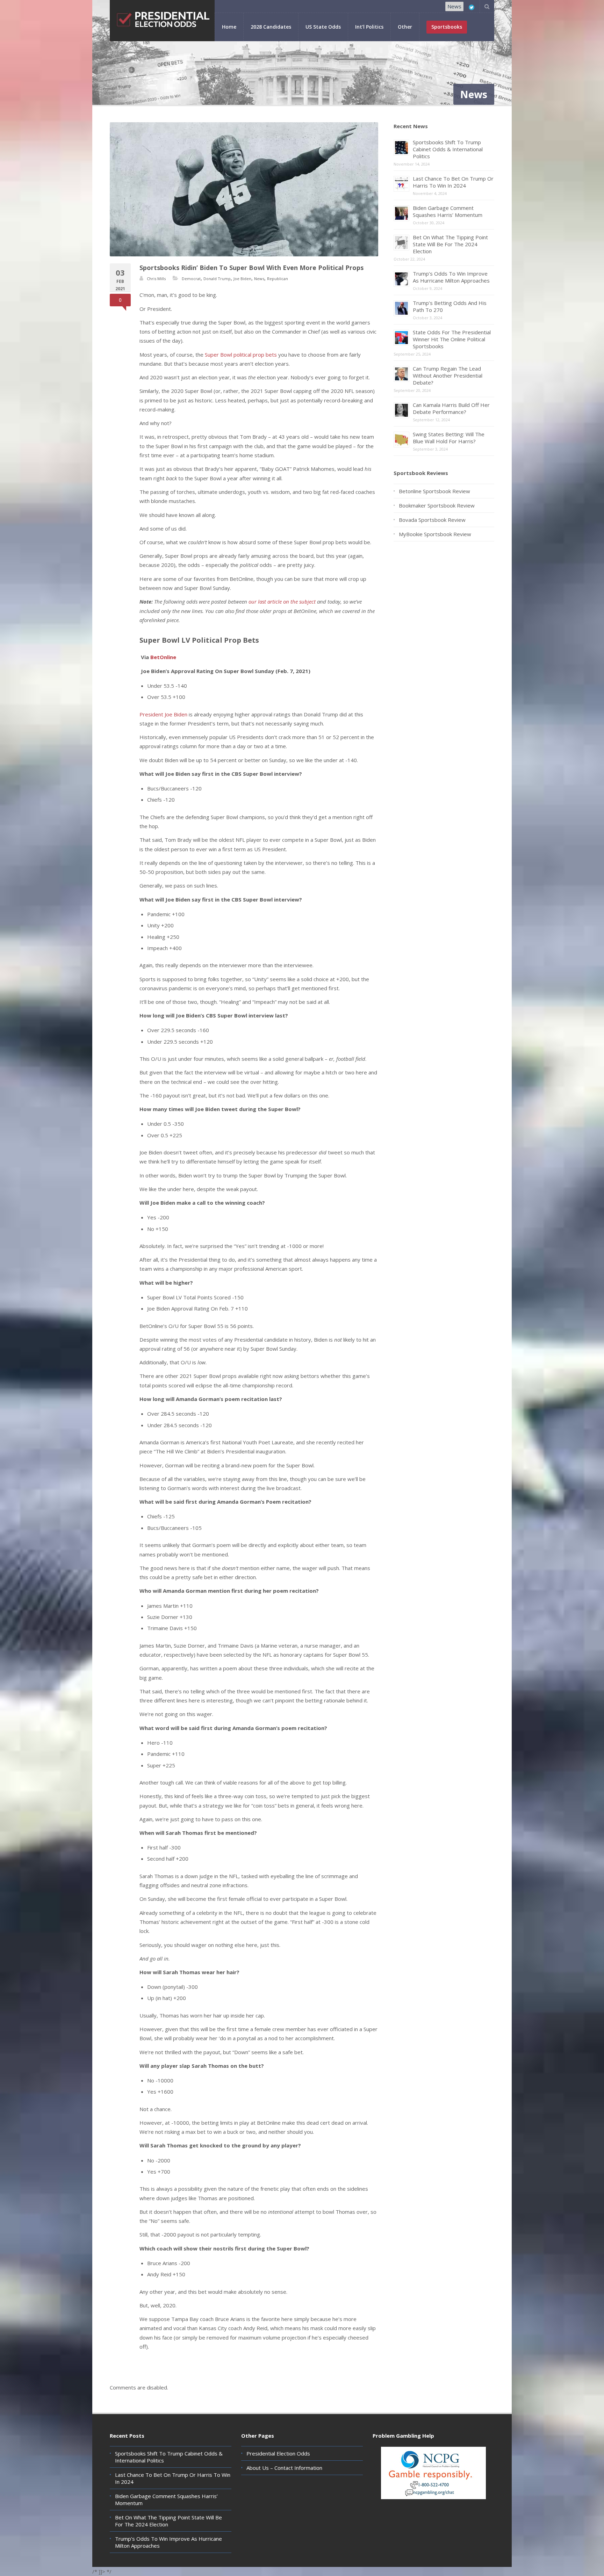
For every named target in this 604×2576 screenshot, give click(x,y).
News (454, 6)
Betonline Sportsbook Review (434, 491)
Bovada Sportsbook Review (432, 520)
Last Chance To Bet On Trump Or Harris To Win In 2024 (453, 182)
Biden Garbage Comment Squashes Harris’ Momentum (448, 211)
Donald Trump (217, 279)
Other (405, 27)
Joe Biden (242, 279)
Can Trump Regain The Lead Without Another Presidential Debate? (448, 375)
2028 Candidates (271, 27)
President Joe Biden (163, 714)
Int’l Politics (369, 27)
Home (229, 27)
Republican (278, 279)
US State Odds (323, 27)
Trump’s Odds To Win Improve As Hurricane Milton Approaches (451, 277)
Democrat (191, 279)
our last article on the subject (282, 601)
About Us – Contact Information (284, 2468)
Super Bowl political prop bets (241, 355)
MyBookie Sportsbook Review (435, 534)
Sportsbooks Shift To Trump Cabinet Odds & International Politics (448, 149)
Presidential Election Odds (278, 2453)
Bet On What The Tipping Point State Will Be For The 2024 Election (450, 244)
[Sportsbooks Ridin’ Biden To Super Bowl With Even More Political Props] (244, 189)
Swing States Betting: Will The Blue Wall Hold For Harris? (449, 438)
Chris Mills (156, 279)
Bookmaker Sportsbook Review (437, 505)
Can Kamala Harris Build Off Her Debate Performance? (451, 408)
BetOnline (163, 657)
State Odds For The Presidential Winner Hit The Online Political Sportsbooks (452, 339)
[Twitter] (472, 7)
